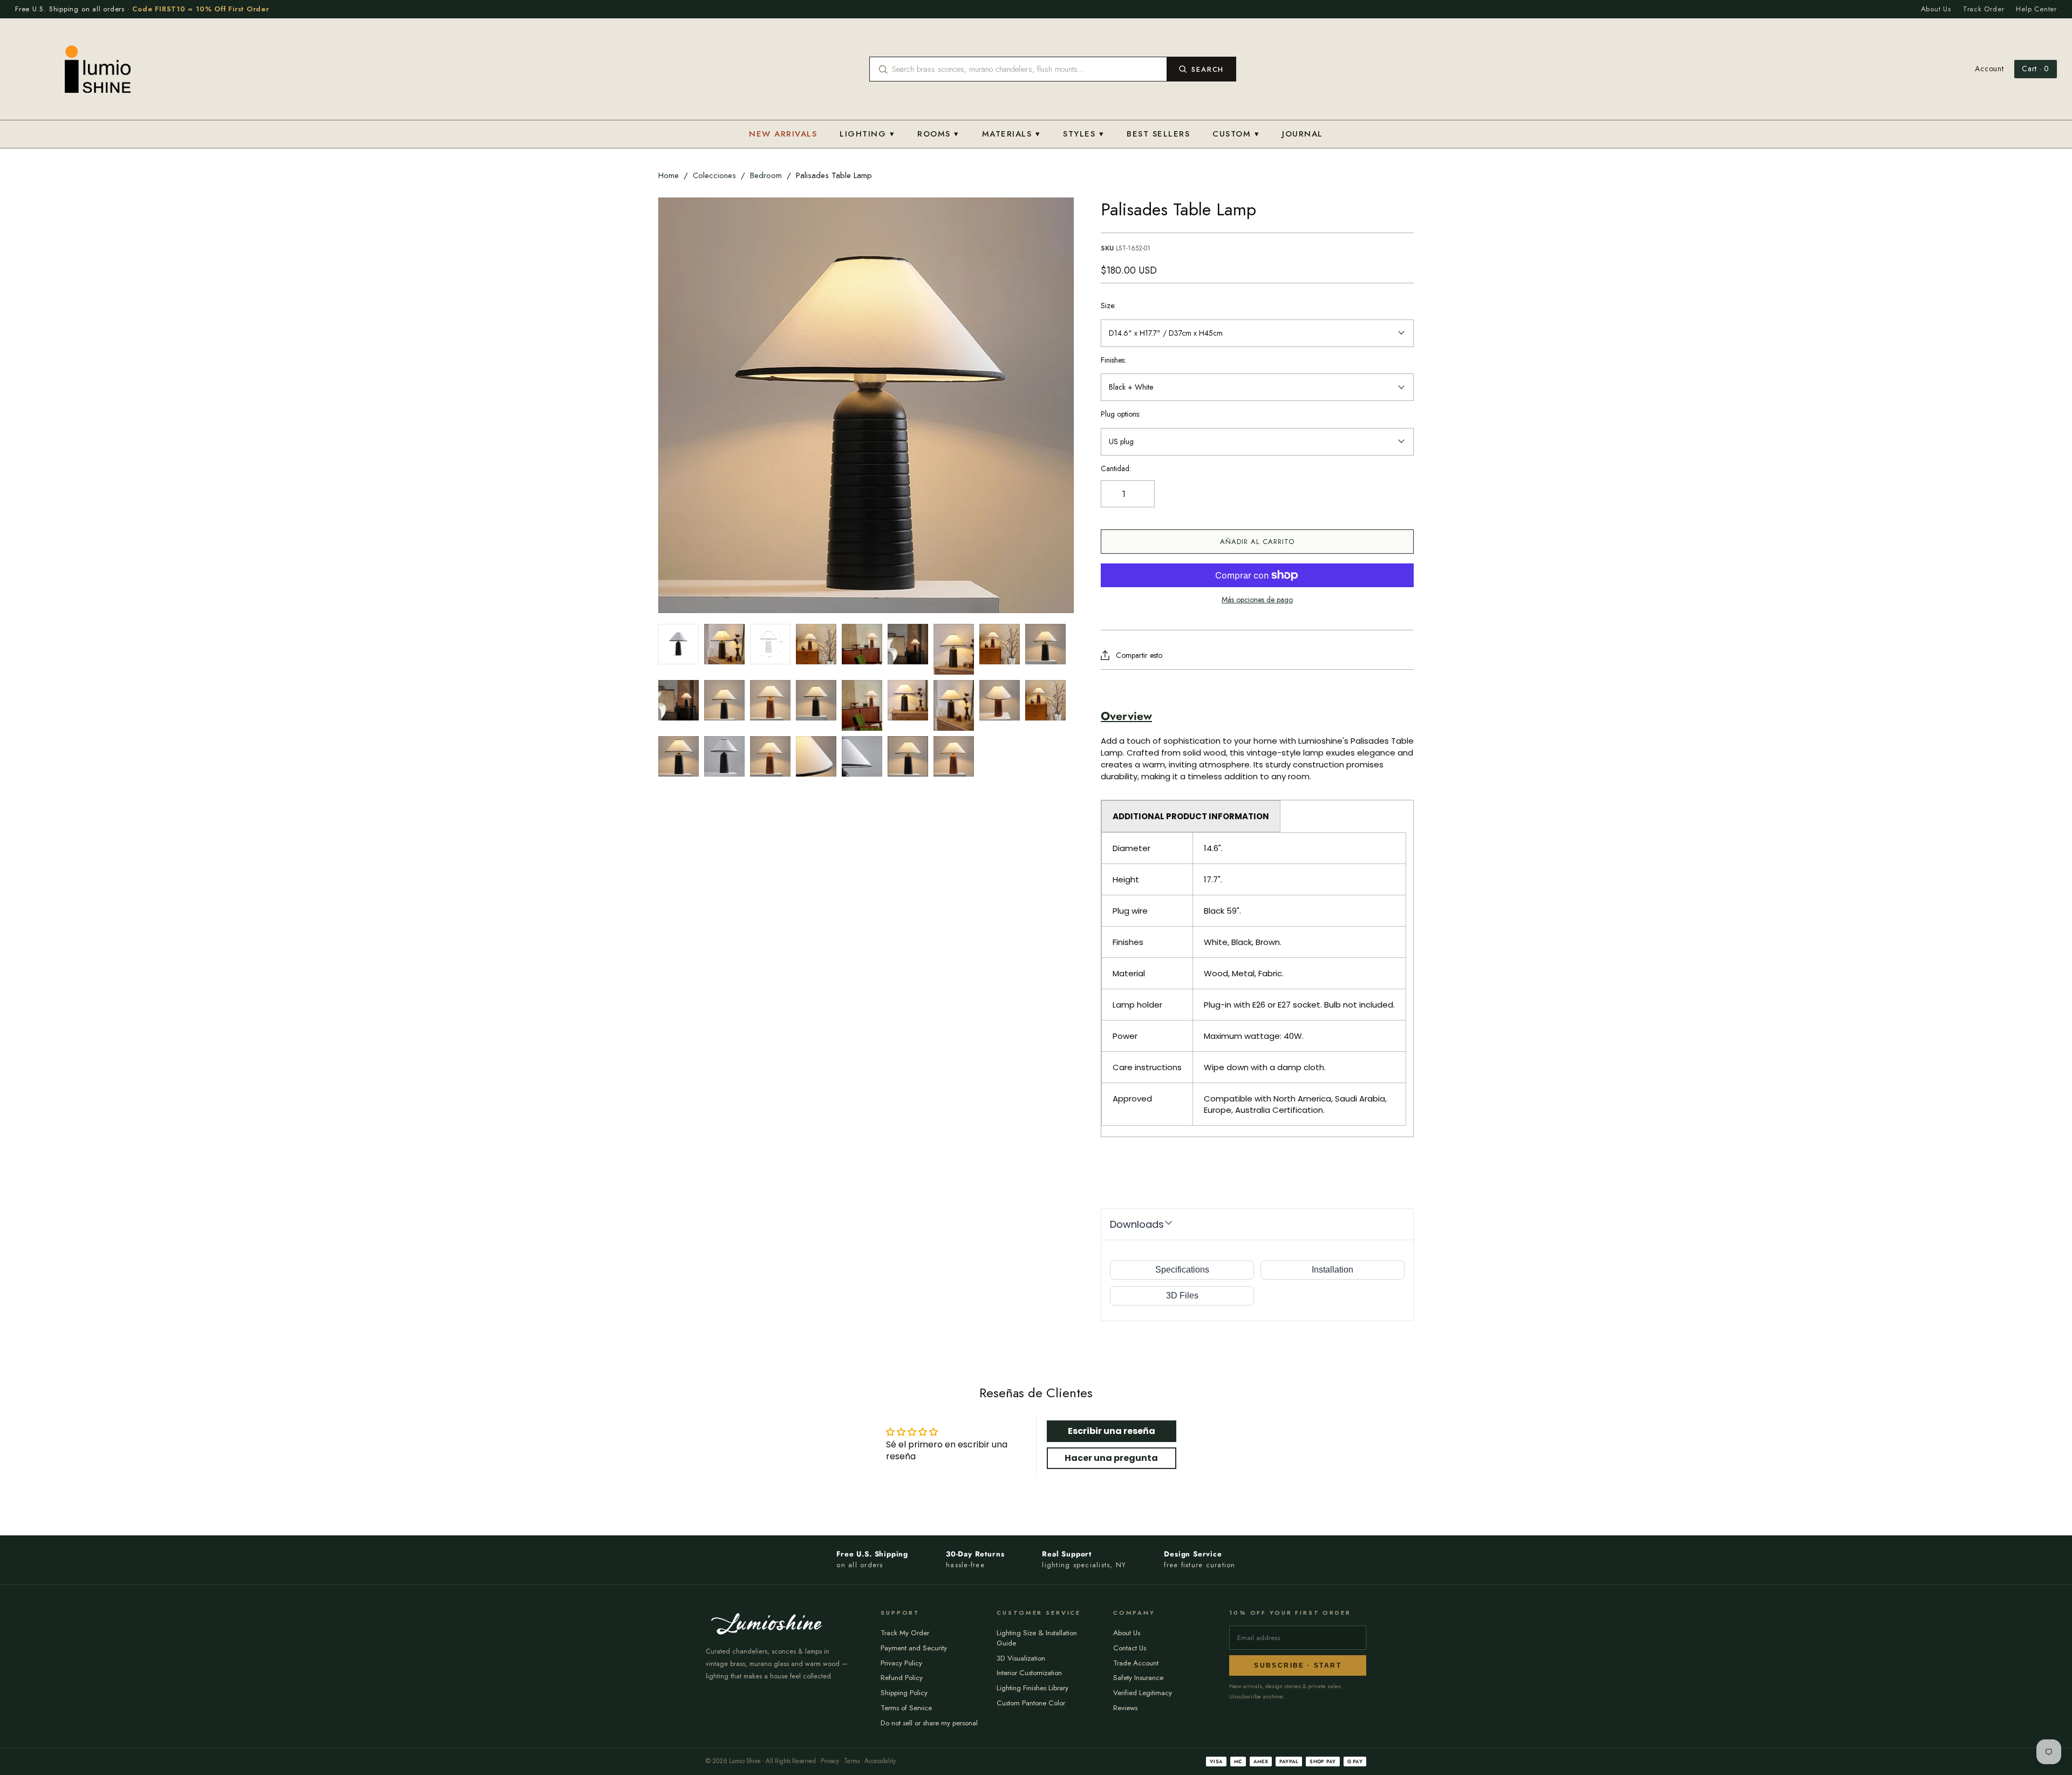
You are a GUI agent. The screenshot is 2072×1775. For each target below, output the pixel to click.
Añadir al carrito (1257, 542)
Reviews (1125, 1708)
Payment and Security (914, 1648)
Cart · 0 (2036, 69)
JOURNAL (1303, 134)
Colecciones (714, 175)
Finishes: (1113, 360)
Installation (1333, 1270)
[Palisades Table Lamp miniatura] (679, 644)
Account (1989, 69)
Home (669, 175)
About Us (1936, 9)
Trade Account (1136, 1663)
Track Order (1984, 9)
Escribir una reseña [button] (1112, 1431)
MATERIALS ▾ (1011, 134)
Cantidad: (1116, 469)
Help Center (2036, 9)
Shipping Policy (904, 1693)
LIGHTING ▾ (867, 134)
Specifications (1182, 1270)
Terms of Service (906, 1708)
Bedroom (766, 175)
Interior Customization (1029, 1673)
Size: (1108, 306)
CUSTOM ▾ (1236, 134)
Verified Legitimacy (1143, 1693)
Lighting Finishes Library (1032, 1688)
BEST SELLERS (1158, 134)
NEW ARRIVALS (783, 134)
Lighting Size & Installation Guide (1037, 1638)
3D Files (1182, 1295)
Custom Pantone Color (1031, 1703)
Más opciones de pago (1257, 600)
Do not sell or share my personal (929, 1723)
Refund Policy (902, 1678)
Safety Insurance (1138, 1678)
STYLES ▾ (1083, 134)
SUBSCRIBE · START (1298, 1665)
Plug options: (1121, 414)
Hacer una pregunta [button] (1111, 1458)
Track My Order (905, 1633)
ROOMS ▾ (938, 134)
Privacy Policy (901, 1663)
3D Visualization (1021, 1658)
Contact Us (1130, 1648)
